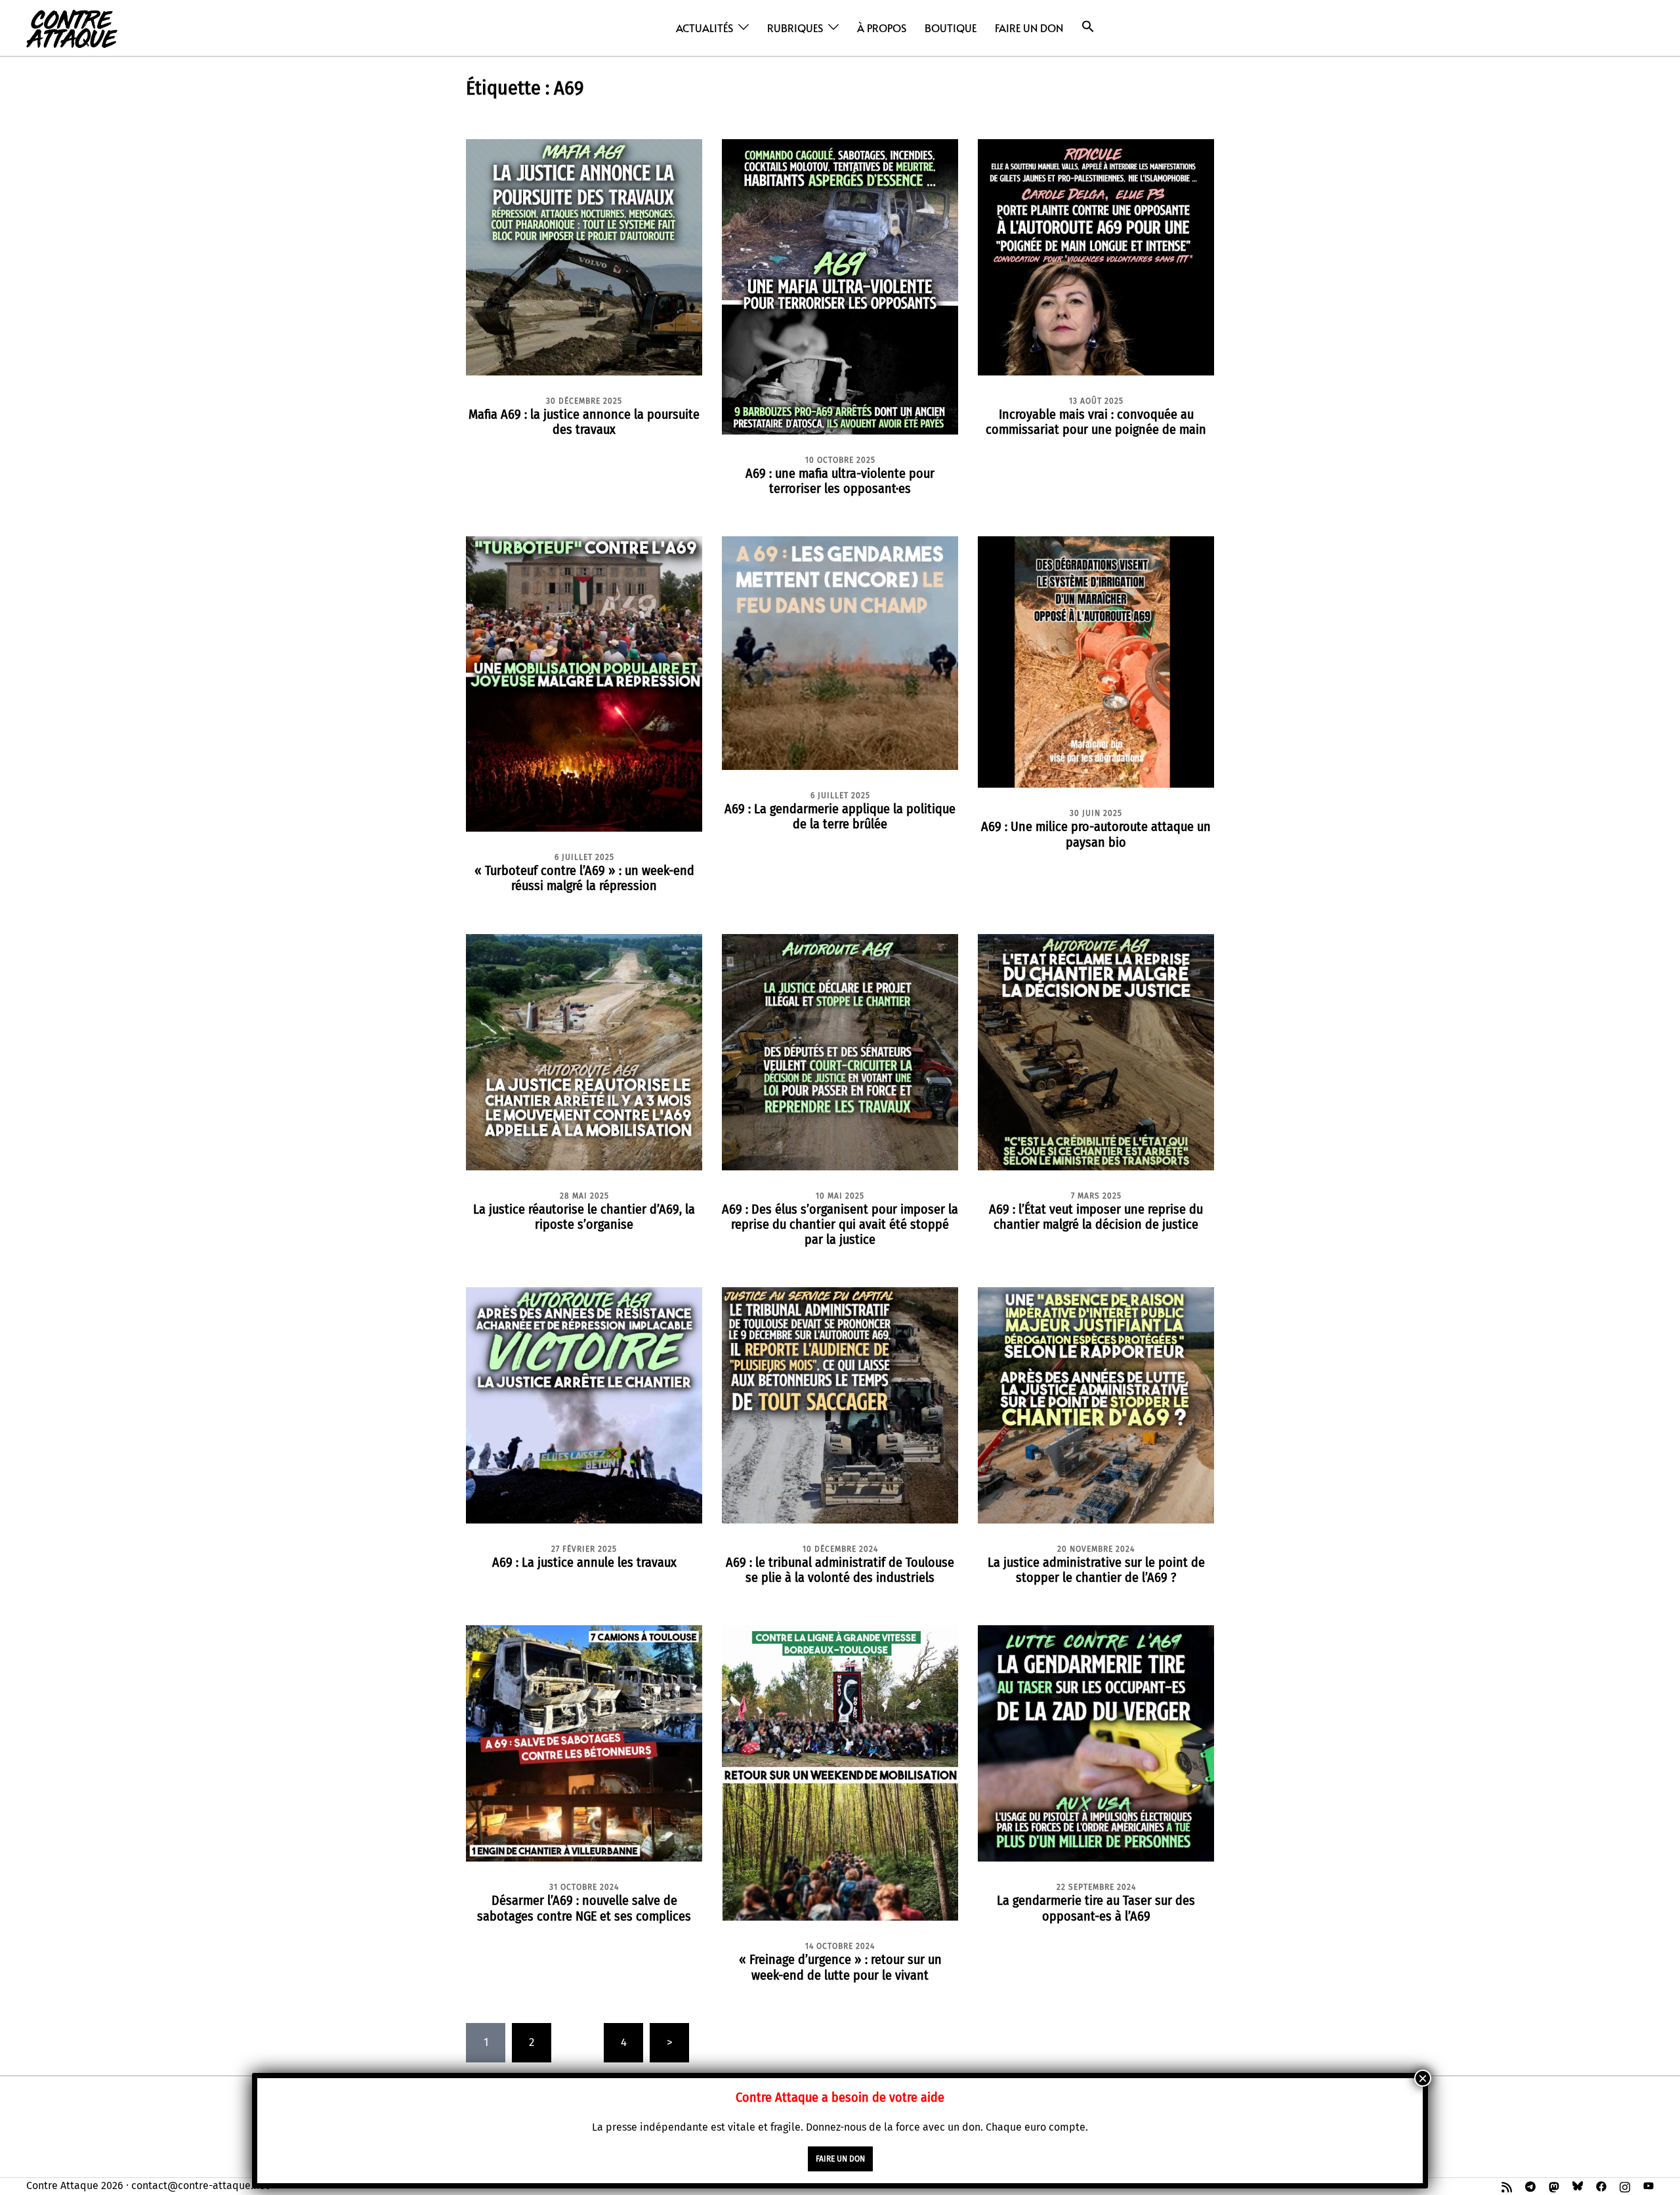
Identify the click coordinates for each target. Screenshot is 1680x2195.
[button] (1088, 27)
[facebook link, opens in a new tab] (1601, 2185)
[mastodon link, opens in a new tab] (1554, 2185)
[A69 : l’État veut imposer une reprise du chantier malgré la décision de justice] (1096, 1051)
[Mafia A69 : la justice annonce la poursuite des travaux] (584, 256)
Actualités (704, 28)
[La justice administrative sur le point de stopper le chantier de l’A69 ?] (1096, 1405)
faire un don (840, 2159)
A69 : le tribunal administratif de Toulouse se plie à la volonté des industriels (840, 1570)
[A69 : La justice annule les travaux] (584, 1405)
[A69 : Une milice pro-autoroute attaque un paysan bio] (1096, 661)
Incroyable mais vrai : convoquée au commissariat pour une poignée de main (1096, 422)
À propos (882, 28)
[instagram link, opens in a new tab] (1625, 2185)
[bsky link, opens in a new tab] (1578, 2185)
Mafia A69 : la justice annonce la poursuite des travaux (584, 422)
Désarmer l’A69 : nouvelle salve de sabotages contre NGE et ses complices (584, 1908)
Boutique (951, 28)
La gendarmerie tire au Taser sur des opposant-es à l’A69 (1096, 1908)
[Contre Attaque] (72, 27)
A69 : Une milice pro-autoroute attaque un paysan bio (1096, 834)
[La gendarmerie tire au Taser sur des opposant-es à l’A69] (1096, 1743)
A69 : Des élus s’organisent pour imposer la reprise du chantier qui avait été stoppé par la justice (840, 1224)
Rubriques (795, 28)
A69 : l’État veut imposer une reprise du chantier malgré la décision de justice (1096, 1217)
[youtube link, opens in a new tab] (1648, 2185)
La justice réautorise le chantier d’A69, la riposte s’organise (584, 1217)
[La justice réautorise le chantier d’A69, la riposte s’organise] (584, 1051)
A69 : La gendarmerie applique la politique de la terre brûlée (840, 816)
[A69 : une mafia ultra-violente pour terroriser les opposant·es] (840, 286)
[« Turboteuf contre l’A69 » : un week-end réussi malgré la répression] (584, 684)
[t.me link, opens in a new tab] (1530, 2185)
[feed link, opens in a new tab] (1507, 2185)
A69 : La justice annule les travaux (584, 1562)
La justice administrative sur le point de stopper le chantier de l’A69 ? (1096, 1570)
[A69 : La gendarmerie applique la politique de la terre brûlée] (840, 652)
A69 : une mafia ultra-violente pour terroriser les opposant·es (840, 481)
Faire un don (1029, 28)
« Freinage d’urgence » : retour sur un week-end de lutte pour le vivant (840, 1967)
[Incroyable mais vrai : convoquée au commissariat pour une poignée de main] (1096, 256)
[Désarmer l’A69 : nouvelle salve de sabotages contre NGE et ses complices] (584, 1743)
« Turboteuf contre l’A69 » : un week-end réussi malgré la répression (584, 878)
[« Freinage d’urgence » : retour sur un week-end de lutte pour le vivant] (840, 1773)
